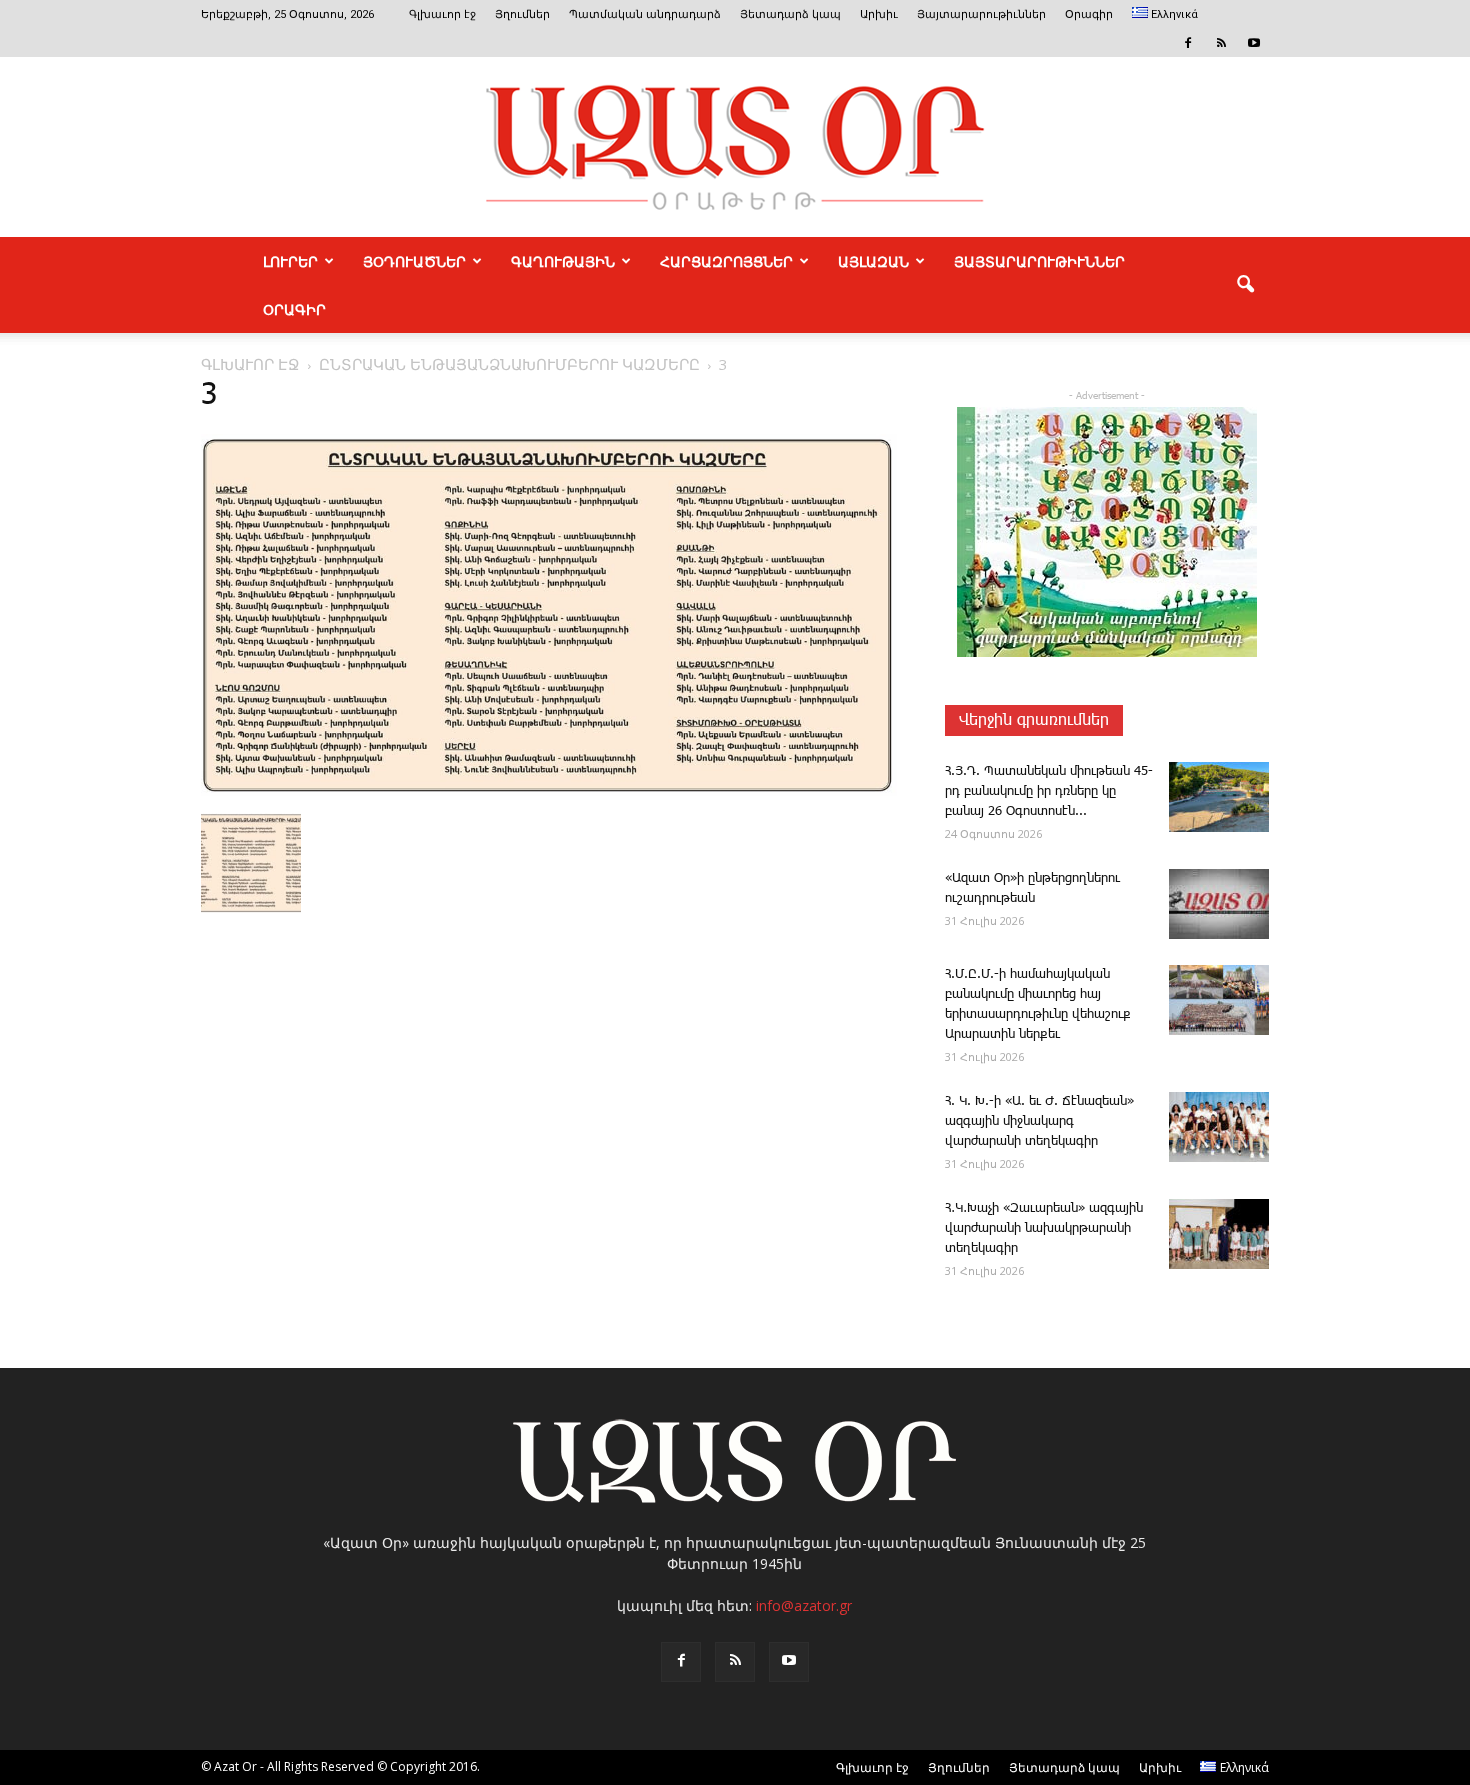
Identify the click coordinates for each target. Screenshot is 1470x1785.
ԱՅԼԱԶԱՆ (873, 261)
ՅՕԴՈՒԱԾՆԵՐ (414, 261)
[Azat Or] (735, 147)
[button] (1245, 285)
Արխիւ (879, 14)
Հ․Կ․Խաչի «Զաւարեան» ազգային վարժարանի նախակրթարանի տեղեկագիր (1044, 1228)
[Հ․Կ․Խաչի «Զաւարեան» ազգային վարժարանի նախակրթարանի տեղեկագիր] (1219, 1234)
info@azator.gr (804, 1605)
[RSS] (1221, 43)
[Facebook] (1188, 43)
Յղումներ (522, 14)
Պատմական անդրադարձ (645, 14)
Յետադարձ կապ (790, 14)
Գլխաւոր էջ (442, 14)
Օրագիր (1089, 14)
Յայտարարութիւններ (981, 14)
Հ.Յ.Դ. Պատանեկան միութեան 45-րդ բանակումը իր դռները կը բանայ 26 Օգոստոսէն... (1049, 791)
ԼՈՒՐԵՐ (290, 261)
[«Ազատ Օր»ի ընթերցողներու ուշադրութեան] (1219, 904)
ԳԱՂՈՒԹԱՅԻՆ (563, 261)
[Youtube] (1254, 43)
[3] (549, 792)
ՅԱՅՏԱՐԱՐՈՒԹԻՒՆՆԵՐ (1039, 261)
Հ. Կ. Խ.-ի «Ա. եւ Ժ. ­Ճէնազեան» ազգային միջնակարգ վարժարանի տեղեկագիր (1039, 1121)
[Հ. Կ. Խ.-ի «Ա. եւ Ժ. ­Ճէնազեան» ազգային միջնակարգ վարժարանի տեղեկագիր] (1219, 1127)
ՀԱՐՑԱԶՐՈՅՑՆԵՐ (726, 261)
